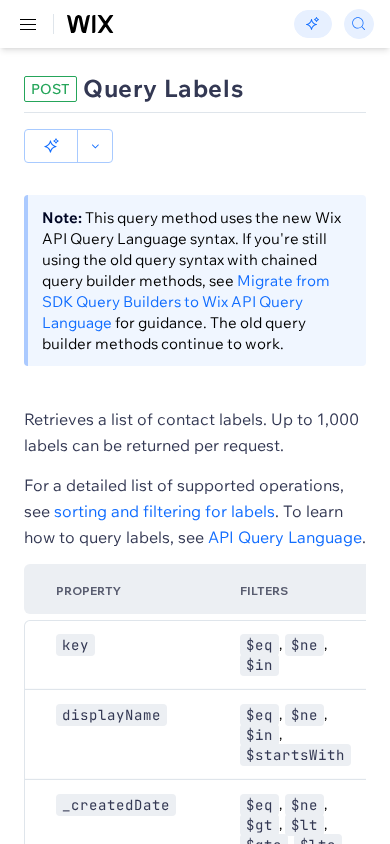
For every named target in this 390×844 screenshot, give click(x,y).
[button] (51, 146)
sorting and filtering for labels (164, 511)
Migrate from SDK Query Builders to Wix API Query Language (186, 301)
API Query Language (285, 537)
